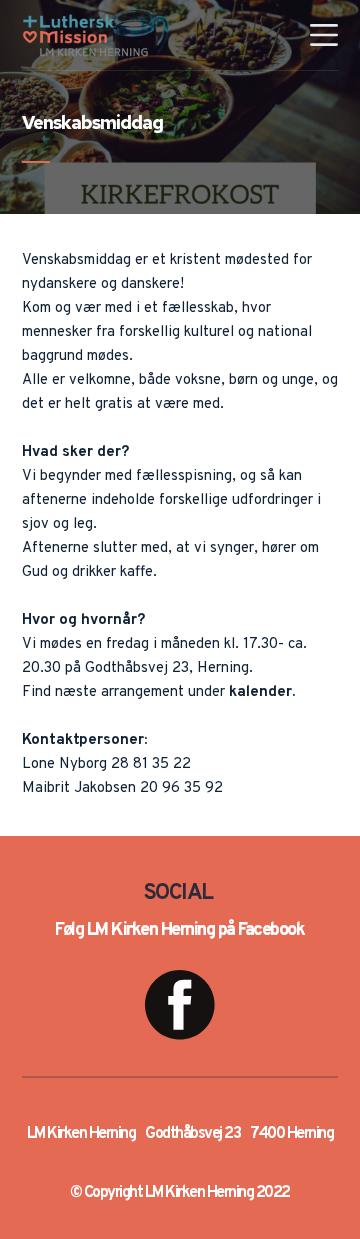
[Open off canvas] (324, 35)
